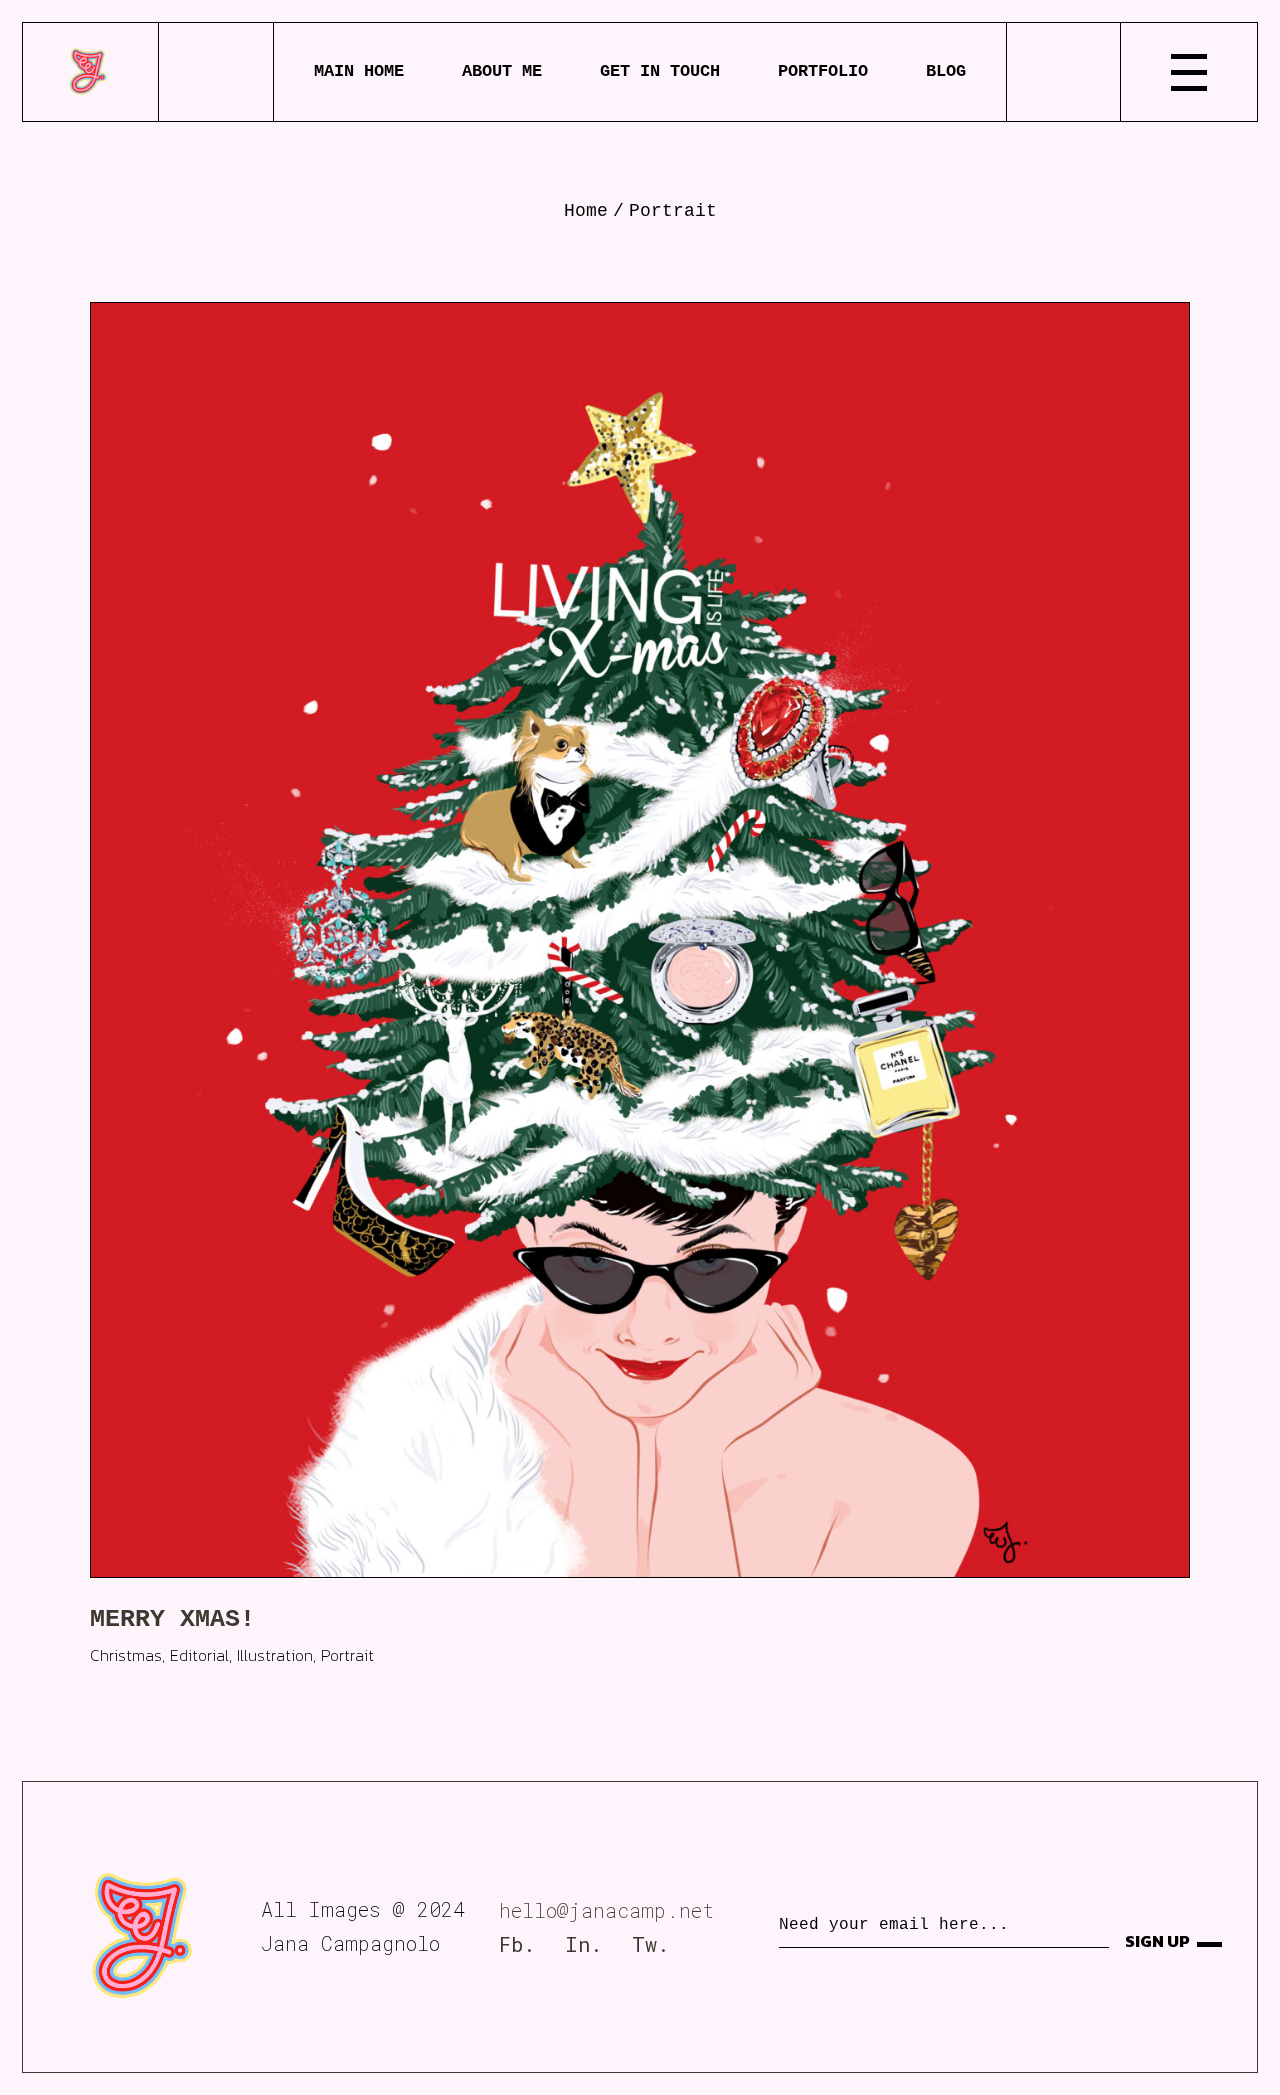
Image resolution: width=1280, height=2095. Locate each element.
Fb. (517, 1944)
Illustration (275, 1655)
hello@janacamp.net (606, 1910)
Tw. (650, 1944)
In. (583, 1944)
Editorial (199, 1655)
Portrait (347, 1655)
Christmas (126, 1655)
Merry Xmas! (172, 1619)
